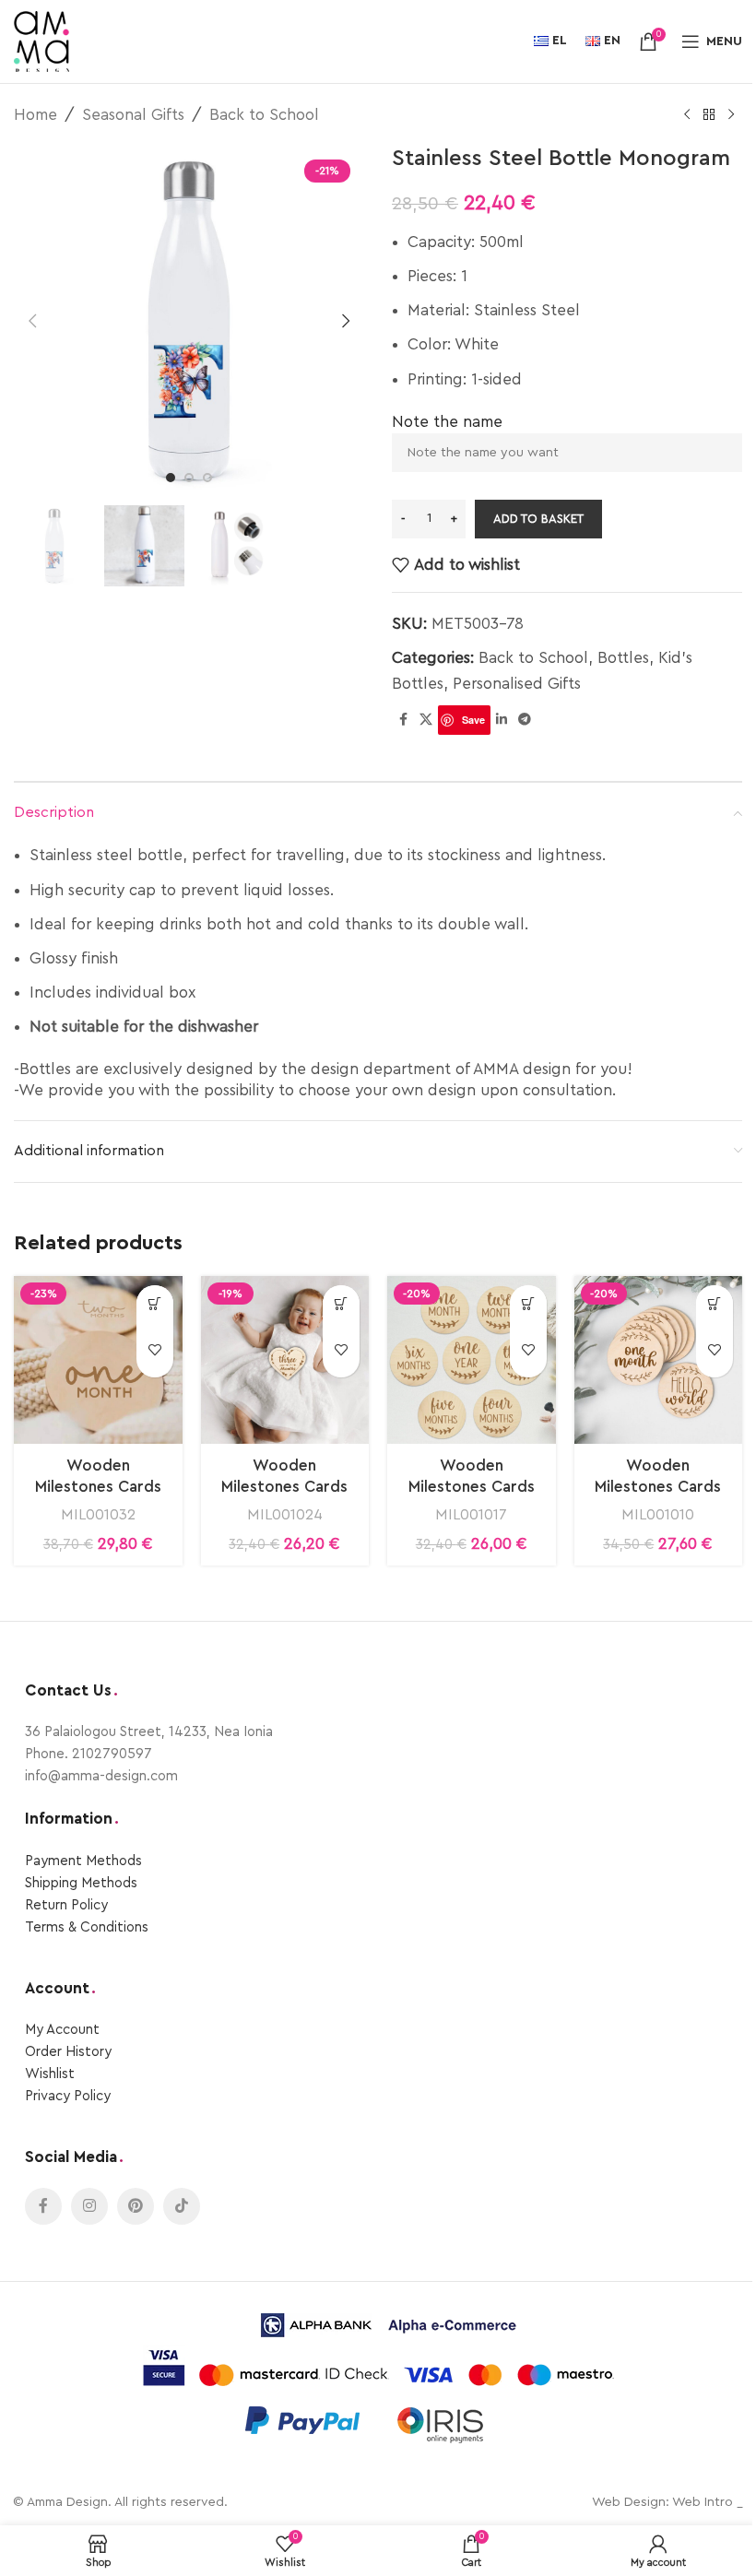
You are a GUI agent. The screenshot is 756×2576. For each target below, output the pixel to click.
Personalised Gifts (517, 684)
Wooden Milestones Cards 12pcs (284, 1488)
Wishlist (50, 2074)
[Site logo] (41, 40)
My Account (62, 2030)
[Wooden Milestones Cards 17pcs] (98, 1360)
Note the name (447, 422)
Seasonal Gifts (133, 115)
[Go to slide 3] (207, 478)
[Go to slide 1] (171, 478)
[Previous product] (687, 115)
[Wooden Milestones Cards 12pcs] (285, 1360)
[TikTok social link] (182, 2206)
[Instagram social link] (89, 2206)
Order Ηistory (68, 2052)
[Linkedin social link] (502, 720)
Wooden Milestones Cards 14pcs (658, 1488)
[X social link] (426, 720)
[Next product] (731, 115)
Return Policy (66, 1905)
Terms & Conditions (87, 1927)
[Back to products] (709, 115)
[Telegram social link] (525, 720)
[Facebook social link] (403, 720)
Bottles (623, 658)
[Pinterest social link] (136, 2206)
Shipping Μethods (81, 1883)
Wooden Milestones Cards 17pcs (98, 1488)
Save (473, 720)
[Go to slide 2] (189, 478)
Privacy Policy (68, 2096)
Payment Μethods (83, 1861)
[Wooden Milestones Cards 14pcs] (659, 1360)
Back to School (264, 115)
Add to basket (538, 519)
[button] (32, 321)
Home (35, 115)
